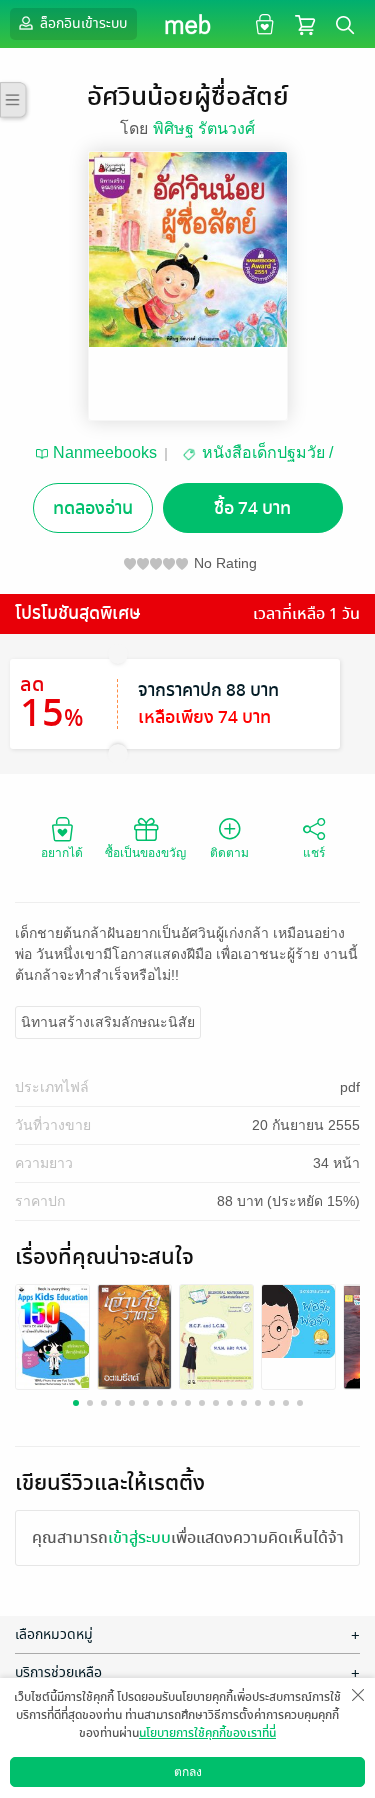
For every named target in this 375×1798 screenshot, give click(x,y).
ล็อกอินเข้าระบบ (82, 23)
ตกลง (188, 1772)
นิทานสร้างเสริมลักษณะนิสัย (108, 1022)
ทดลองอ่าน (93, 508)
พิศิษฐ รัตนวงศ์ (204, 128)
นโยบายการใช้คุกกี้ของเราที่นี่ (207, 1733)
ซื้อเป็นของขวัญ (145, 853)
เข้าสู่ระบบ (139, 1538)
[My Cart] (305, 23)
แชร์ (314, 853)
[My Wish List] (262, 23)
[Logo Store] (187, 24)
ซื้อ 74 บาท (252, 508)
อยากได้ (62, 853)
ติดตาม (229, 853)
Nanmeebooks (105, 452)
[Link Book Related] (52, 1335)
